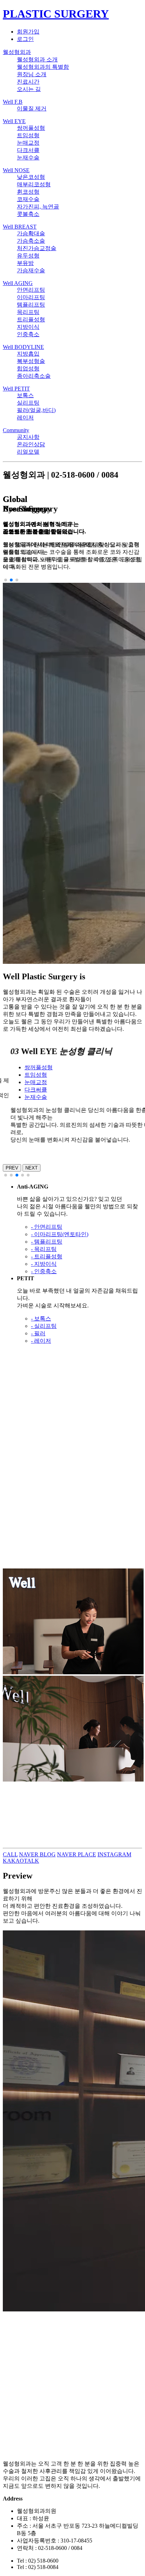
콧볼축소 (28, 214)
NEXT (31, 1168)
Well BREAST (20, 227)
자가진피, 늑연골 (38, 207)
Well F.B (13, 102)
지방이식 (28, 327)
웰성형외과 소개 (37, 59)
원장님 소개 (32, 74)
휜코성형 (28, 192)
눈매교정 (28, 143)
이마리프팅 (31, 297)
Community (16, 430)
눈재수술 (28, 158)
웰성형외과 (17, 52)
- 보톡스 (41, 1319)
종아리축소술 (34, 376)
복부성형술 (31, 361)
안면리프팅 (31, 290)
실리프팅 (28, 403)
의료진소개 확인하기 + (31, 1434)
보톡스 (25, 395)
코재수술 (28, 199)
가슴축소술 (31, 241)
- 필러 (38, 1333)
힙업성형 (28, 368)
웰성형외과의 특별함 (43, 67)
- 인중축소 (44, 1271)
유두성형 (28, 256)
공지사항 (28, 437)
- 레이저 (41, 1341)
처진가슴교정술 (37, 248)
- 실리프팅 (44, 1326)
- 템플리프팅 (47, 1242)
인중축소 (28, 334)
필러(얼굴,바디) (36, 410)
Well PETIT (16, 389)
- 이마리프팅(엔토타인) (60, 1234)
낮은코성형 (31, 177)
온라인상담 (31, 444)
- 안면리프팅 (47, 1227)
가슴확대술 (31, 233)
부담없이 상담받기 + (28, 1564)
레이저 (25, 418)
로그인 (25, 39)
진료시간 (28, 82)
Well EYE (14, 121)
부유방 (25, 263)
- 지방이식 (44, 1264)
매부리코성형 (34, 184)
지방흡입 (28, 354)
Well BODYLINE (23, 347)
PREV (12, 1168)
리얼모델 (28, 452)
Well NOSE (16, 170)
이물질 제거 (32, 108)
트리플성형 (31, 319)
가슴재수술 (31, 270)
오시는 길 (29, 89)
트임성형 (28, 135)
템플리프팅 (31, 305)
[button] (6, 580)
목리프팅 (28, 312)
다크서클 (28, 150)
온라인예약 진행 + (26, 1826)
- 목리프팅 (44, 1249)
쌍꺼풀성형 (31, 128)
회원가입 (28, 32)
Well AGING (18, 283)
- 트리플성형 (47, 1256)
